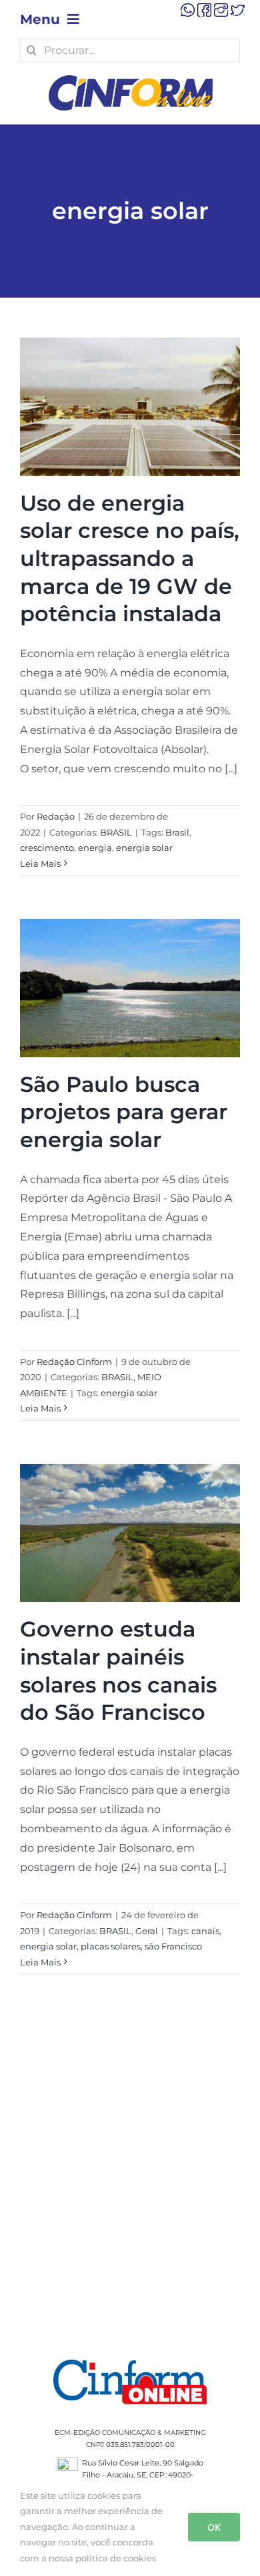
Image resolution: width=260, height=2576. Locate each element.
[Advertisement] (130, 2183)
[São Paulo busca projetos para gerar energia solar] (130, 988)
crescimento (47, 848)
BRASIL (116, 832)
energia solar (144, 848)
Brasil (177, 832)
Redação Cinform (74, 1362)
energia (95, 848)
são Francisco (173, 1946)
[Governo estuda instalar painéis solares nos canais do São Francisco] (130, 1533)
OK (214, 2527)
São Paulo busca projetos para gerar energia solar (124, 1112)
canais (205, 1931)
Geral (147, 1931)
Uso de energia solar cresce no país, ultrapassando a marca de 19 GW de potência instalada (130, 558)
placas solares (111, 1946)
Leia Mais (40, 864)
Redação (56, 816)
